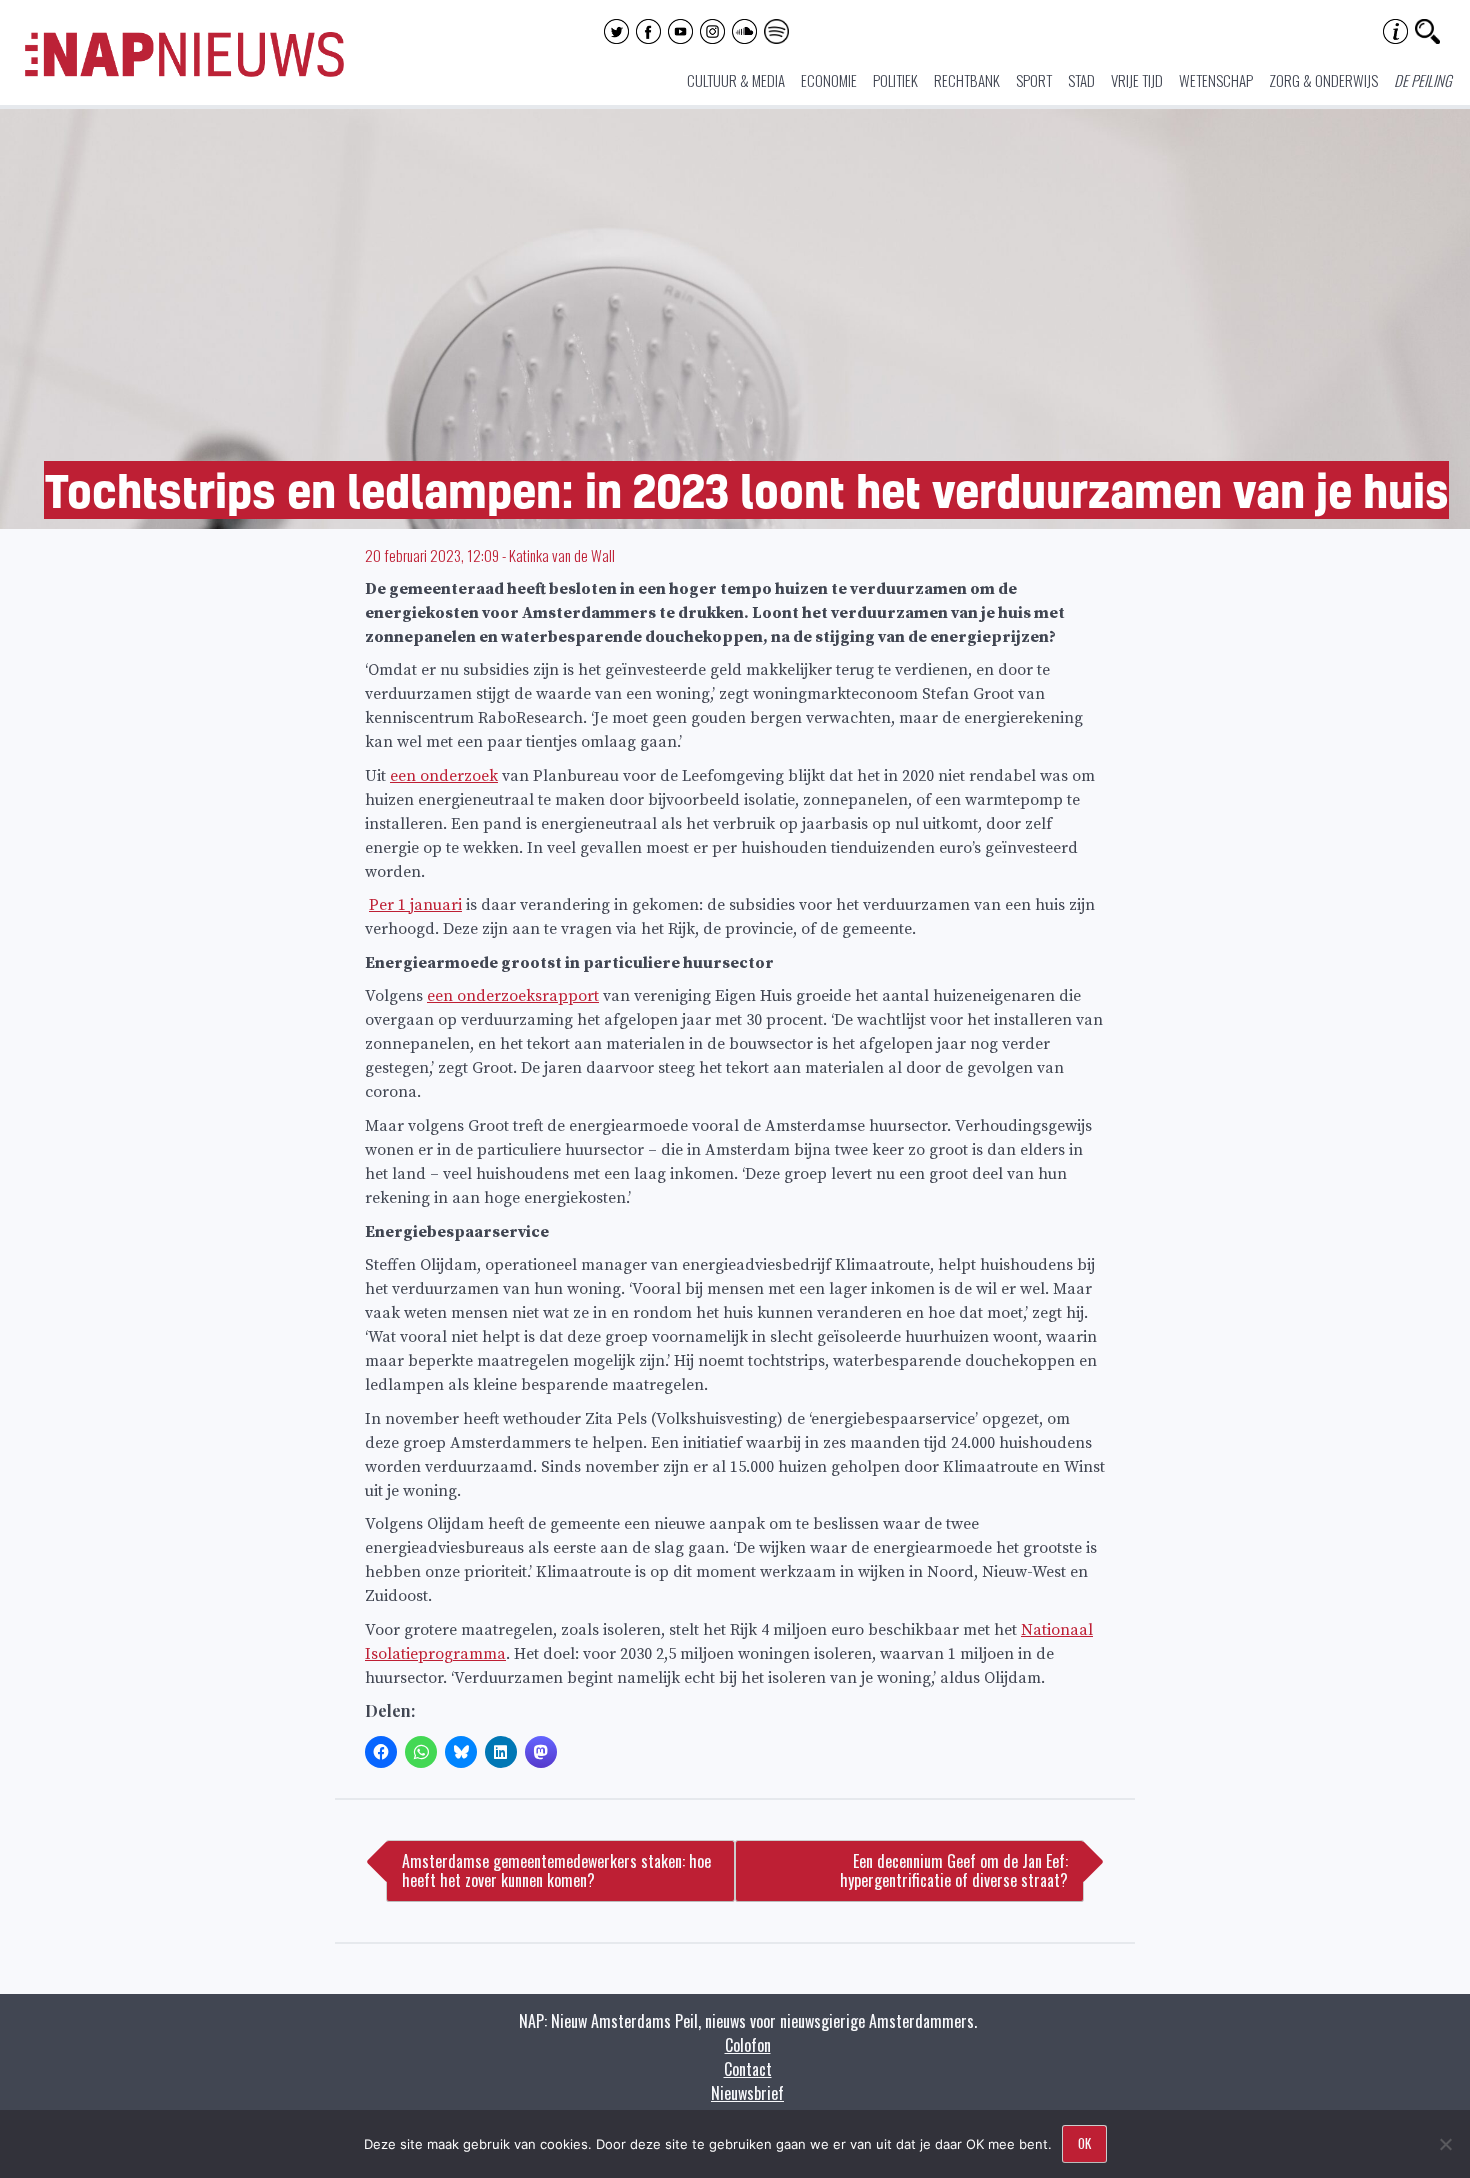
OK (1084, 2143)
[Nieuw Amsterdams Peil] (184, 72)
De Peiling (1423, 80)
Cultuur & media (736, 80)
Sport (1034, 80)
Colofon (748, 2045)
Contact (748, 2069)
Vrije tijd (1137, 80)
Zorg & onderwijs (1323, 80)
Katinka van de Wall (562, 555)
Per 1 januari (415, 905)
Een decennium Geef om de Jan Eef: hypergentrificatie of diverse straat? (954, 1870)
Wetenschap (1216, 80)
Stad (1081, 80)
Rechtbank (967, 80)
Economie (829, 80)
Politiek (895, 80)
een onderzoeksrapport (513, 996)
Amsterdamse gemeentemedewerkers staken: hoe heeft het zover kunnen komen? (556, 1870)
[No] (1445, 2144)
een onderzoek (444, 776)
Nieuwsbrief (747, 2093)
